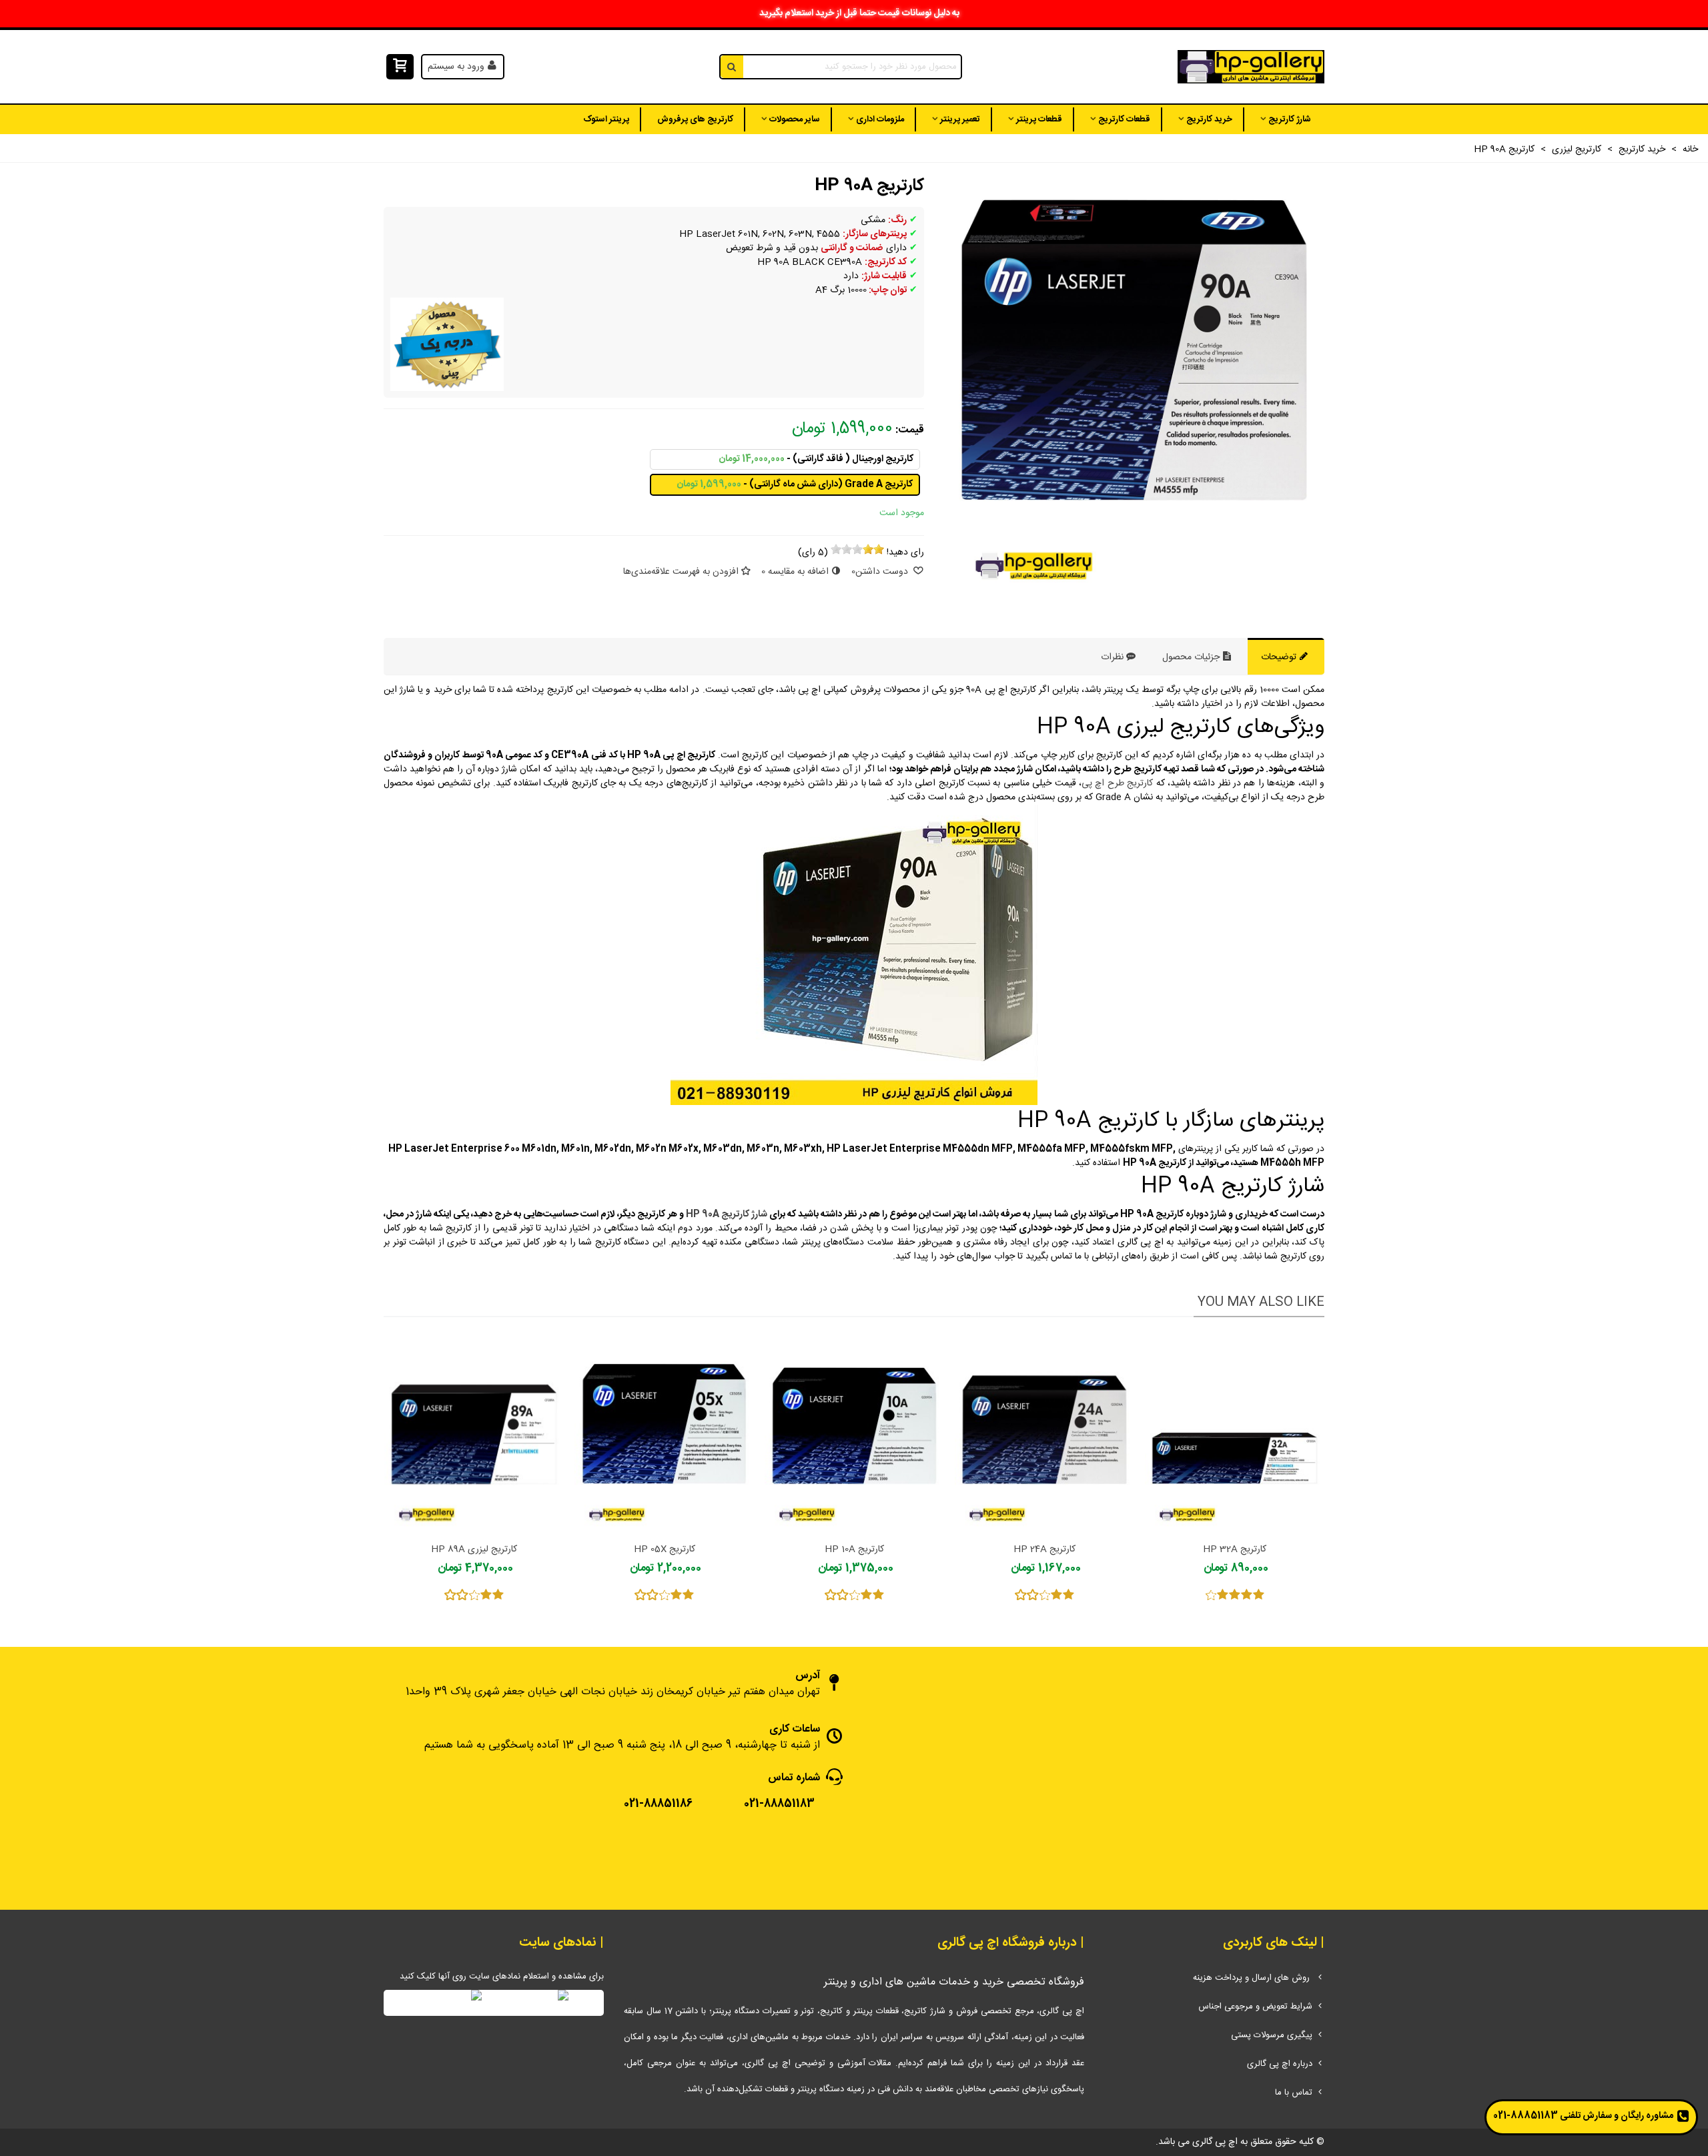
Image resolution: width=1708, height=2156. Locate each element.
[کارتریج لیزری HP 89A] (474, 1433)
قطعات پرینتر (1039, 119)
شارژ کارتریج (1290, 119)
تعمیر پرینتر (960, 119)
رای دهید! (905, 553)
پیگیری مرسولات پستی (1272, 2035)
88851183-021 (1526, 2116)
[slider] (857, 549)
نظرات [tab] (1112, 657)
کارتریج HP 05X (665, 1550)
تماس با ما (1294, 2093)
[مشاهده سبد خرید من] (399, 67)
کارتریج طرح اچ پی (1117, 783)
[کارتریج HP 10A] (854, 1433)
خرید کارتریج (1209, 119)
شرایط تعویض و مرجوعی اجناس (1255, 2007)
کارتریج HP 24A (1044, 1550)
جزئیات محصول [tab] (1192, 657)
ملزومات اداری (880, 119)
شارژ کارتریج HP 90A (727, 1214)
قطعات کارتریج (1124, 119)
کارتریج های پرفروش (695, 119)
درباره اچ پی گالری (1280, 2064)
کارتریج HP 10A (854, 1550)
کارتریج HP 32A (1235, 1550)
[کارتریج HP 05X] (664, 1433)
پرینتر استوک (606, 119)
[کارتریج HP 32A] (1235, 1433)
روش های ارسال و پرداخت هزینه (1253, 1978)
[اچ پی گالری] (1251, 67)
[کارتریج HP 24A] (1044, 1433)
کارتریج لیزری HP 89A (474, 1550)
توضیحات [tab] (1280, 657)
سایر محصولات (795, 119)
